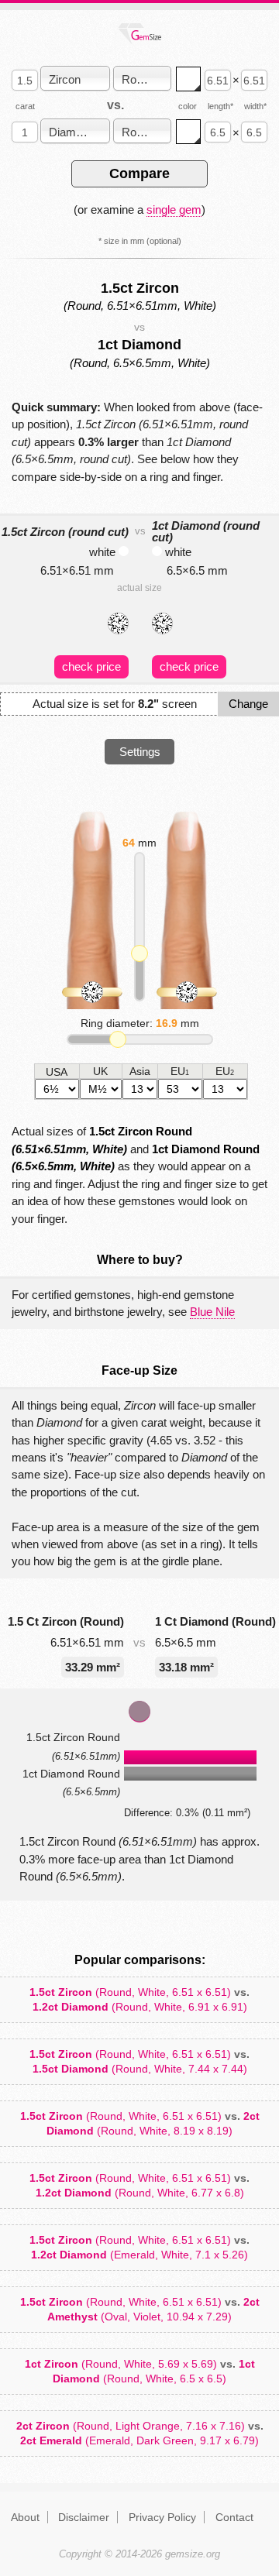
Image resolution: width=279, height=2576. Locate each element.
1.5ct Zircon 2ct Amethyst (140, 2309)
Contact (234, 2517)
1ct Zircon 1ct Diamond (140, 2371)
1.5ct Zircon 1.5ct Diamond (139, 2061)
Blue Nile (212, 1312)
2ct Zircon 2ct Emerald (140, 2433)
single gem (174, 210)
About (25, 2517)
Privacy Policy (162, 2517)
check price (91, 666)
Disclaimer (84, 2517)
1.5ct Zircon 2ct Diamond (140, 2123)
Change (248, 704)
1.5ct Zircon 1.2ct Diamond (139, 1999)
